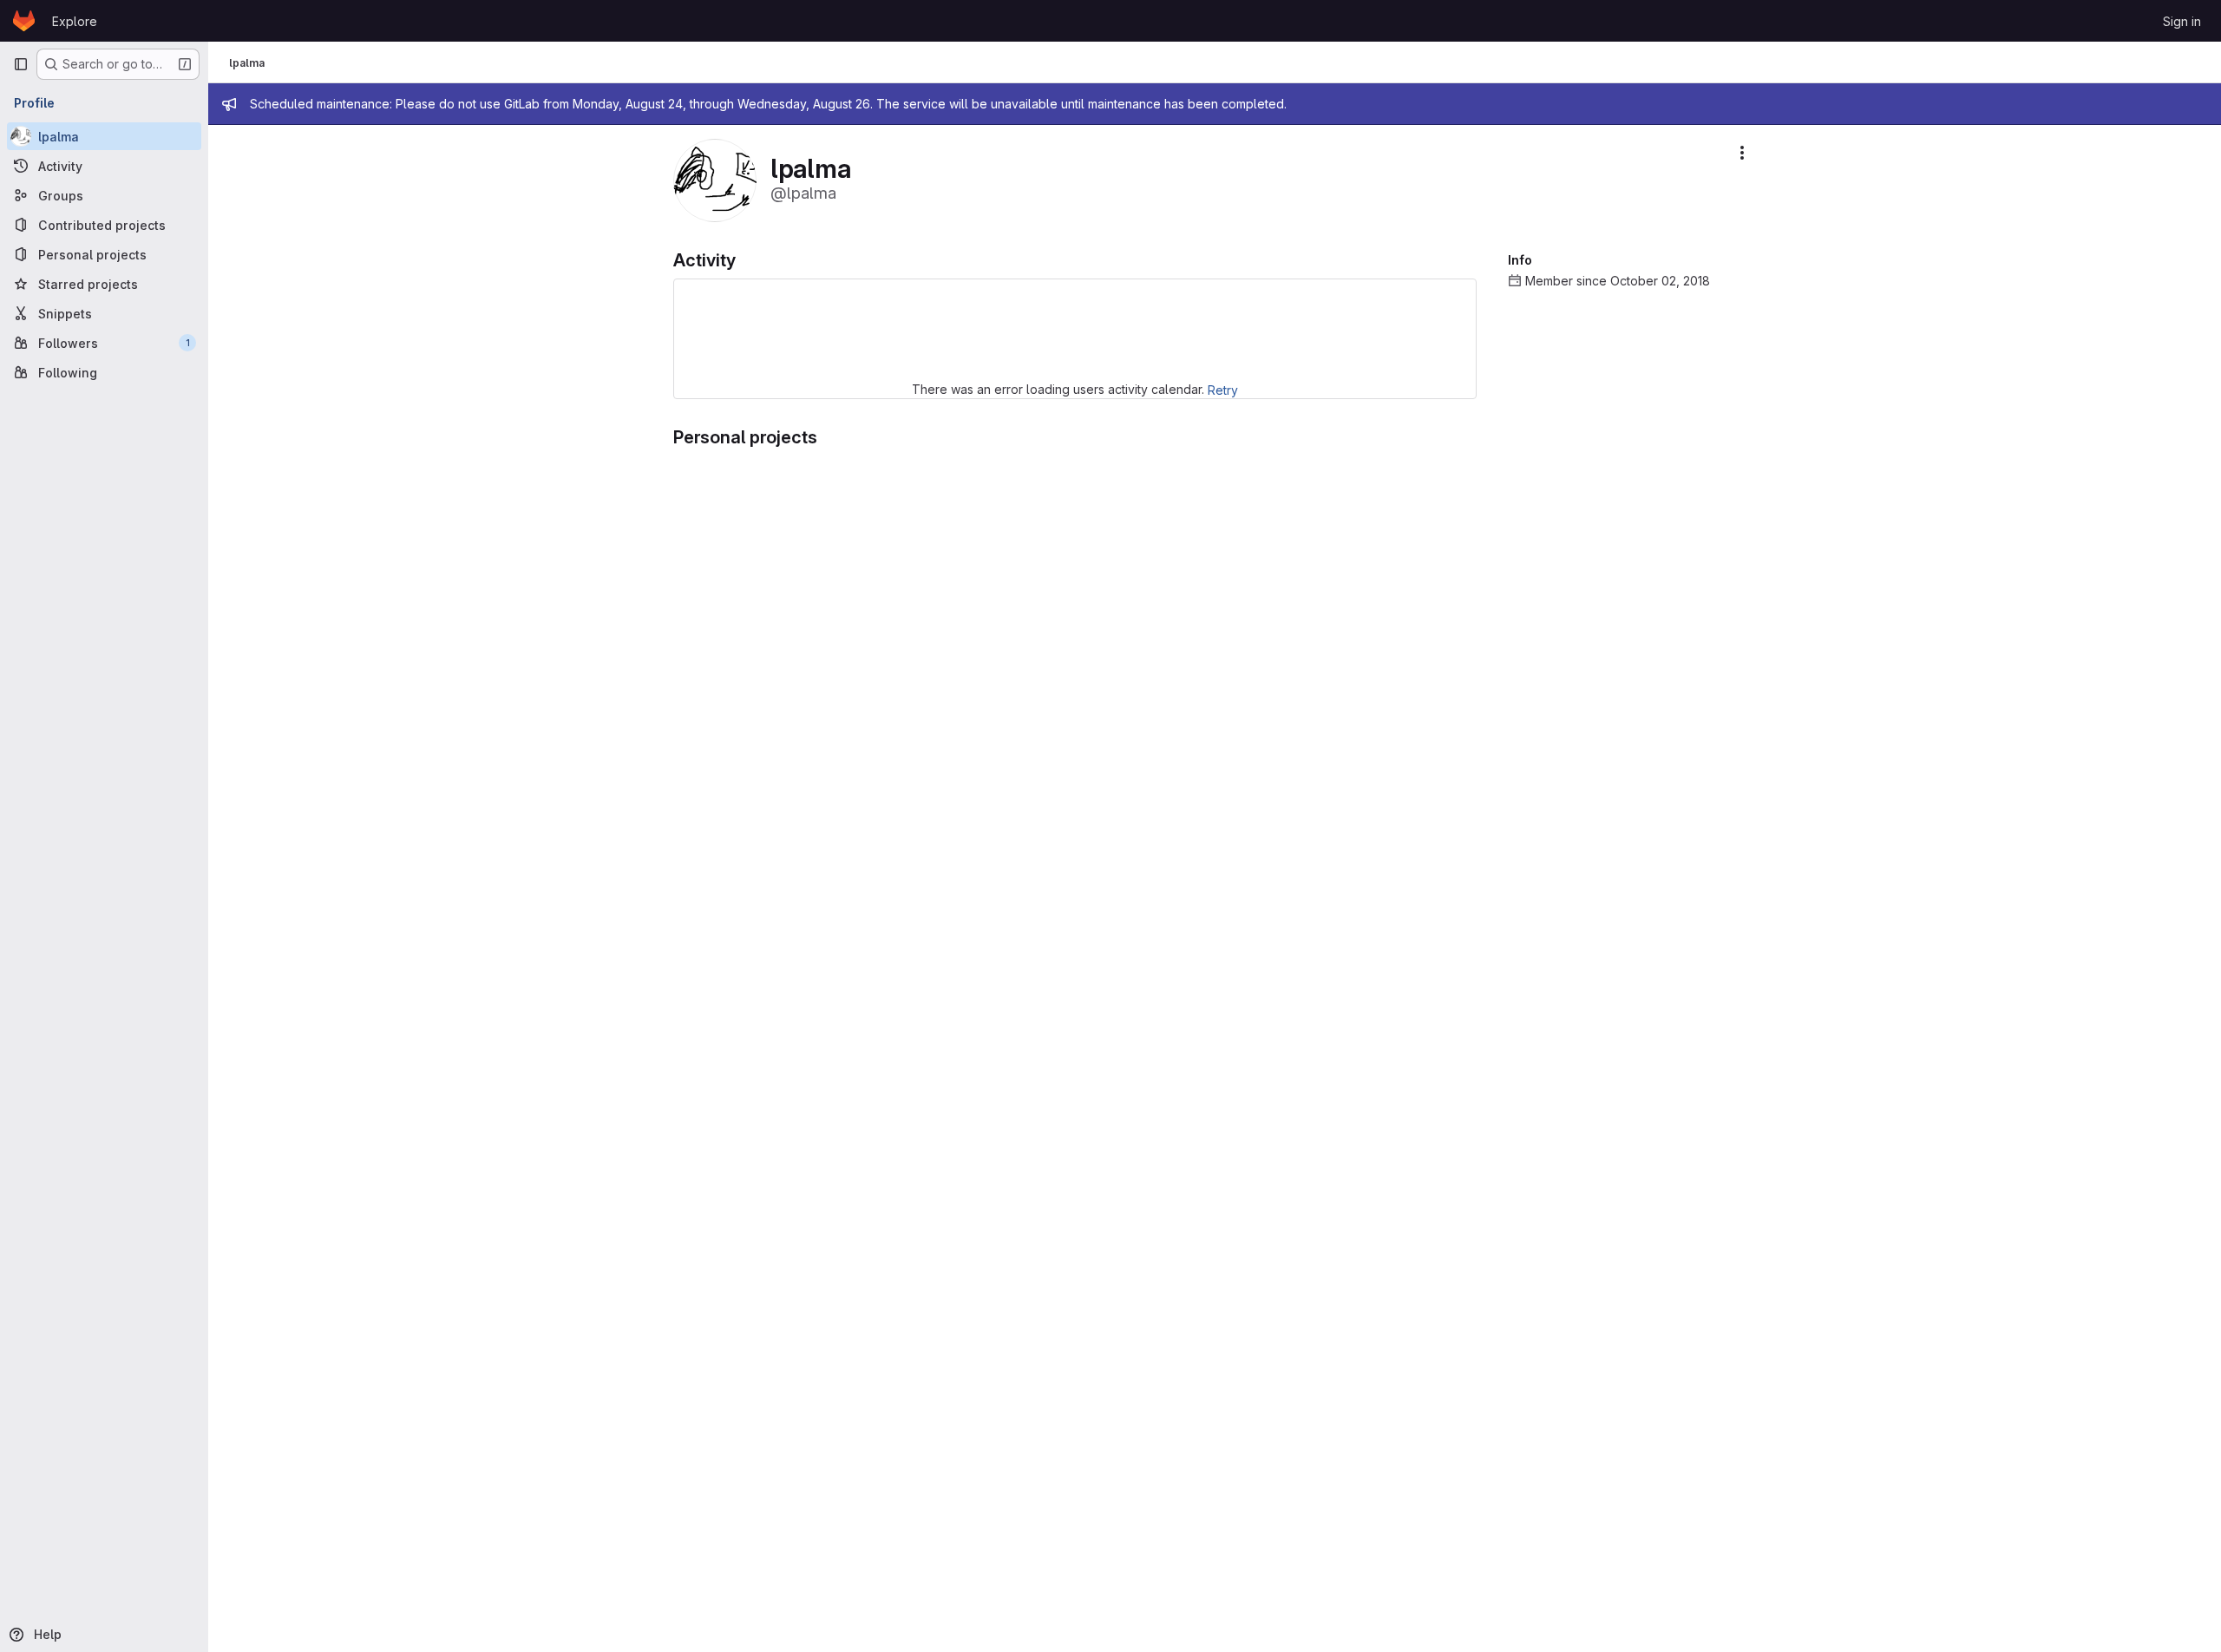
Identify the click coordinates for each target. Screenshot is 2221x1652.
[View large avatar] (715, 179)
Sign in (2182, 21)
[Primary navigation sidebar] (21, 64)
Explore (75, 21)
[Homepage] (24, 21)
